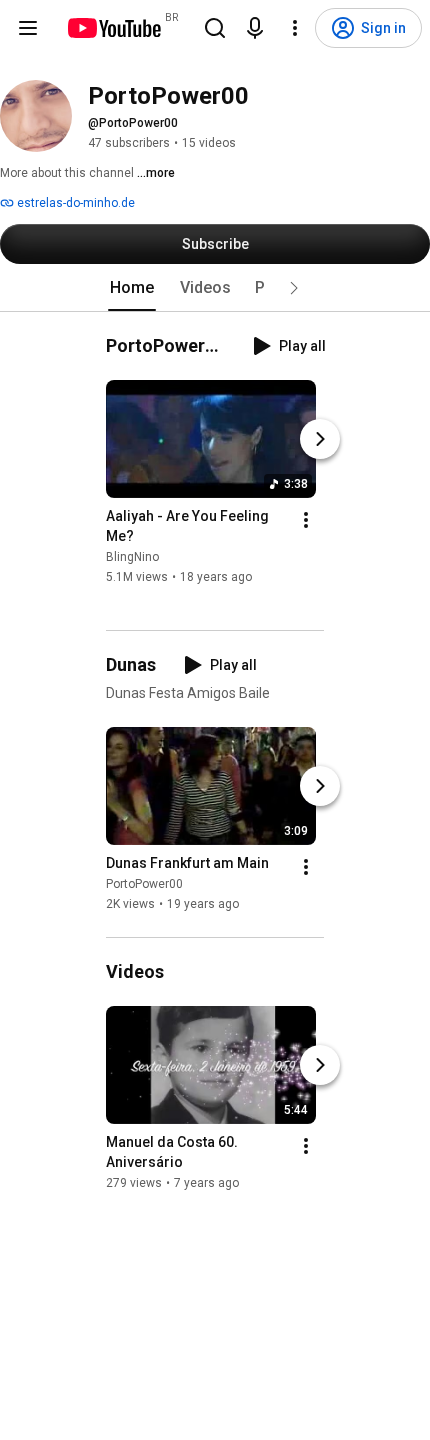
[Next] (320, 439)
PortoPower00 (144, 884)
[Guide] (28, 28)
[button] (294, 288)
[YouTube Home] (113, 28)
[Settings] (295, 28)
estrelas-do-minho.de (74, 203)
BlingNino (132, 557)
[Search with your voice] (255, 28)
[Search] (215, 28)
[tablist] (215, 288)
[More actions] (306, 520)
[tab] (132, 288)
